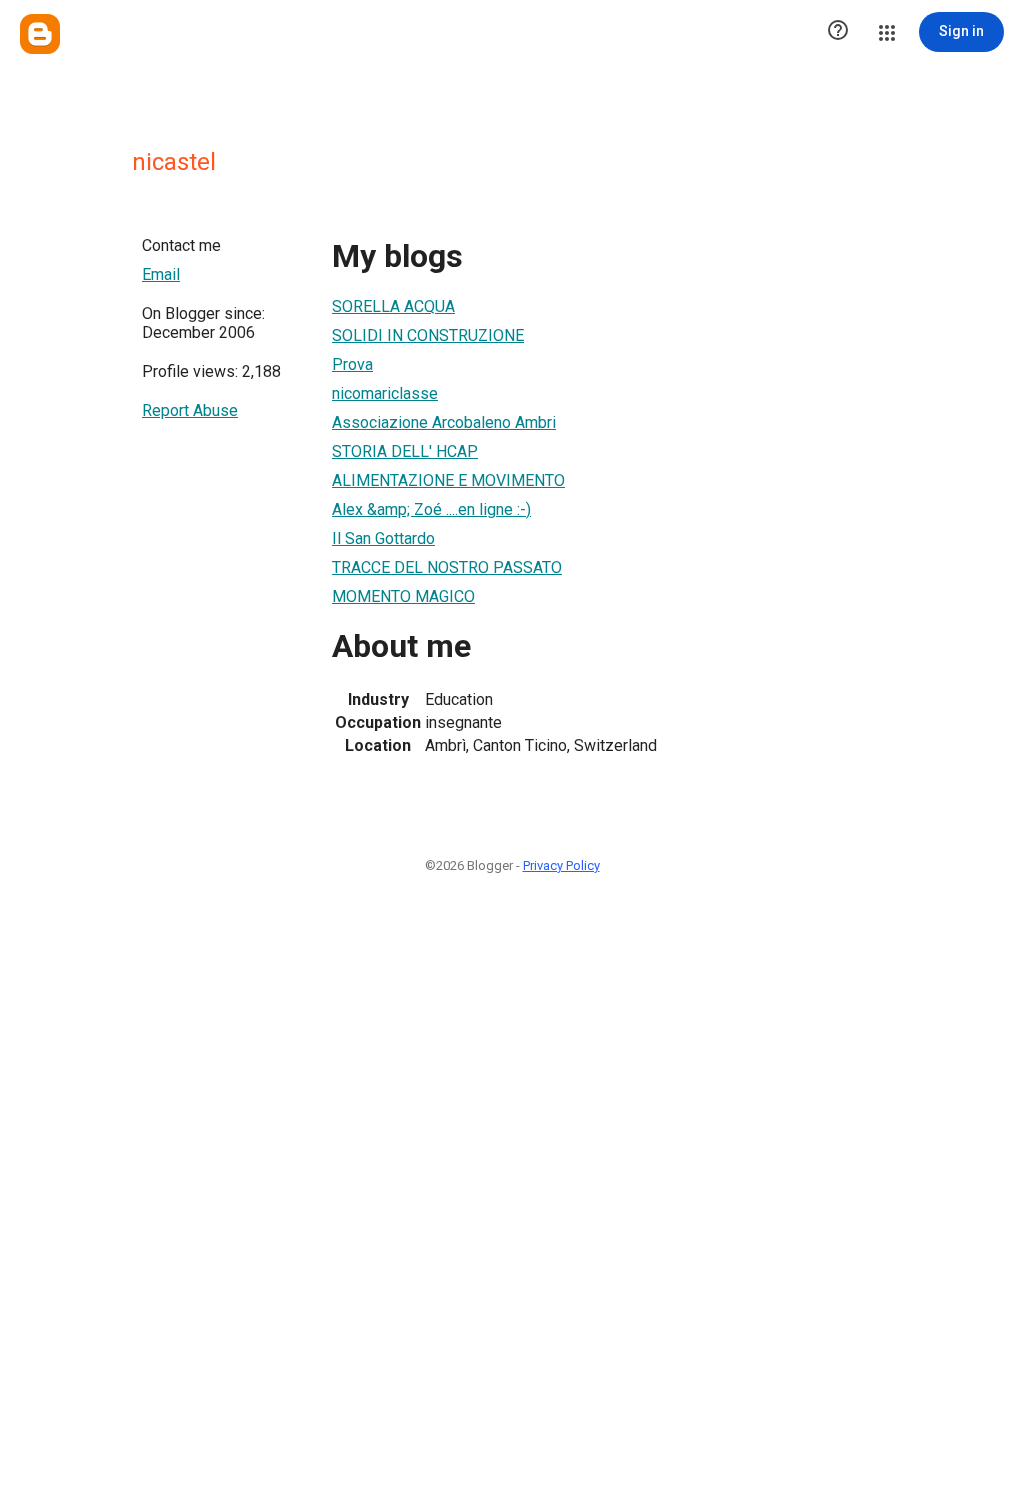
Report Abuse (190, 410)
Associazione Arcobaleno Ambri (444, 422)
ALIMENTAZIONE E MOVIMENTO (448, 480)
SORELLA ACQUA (393, 306)
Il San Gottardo (383, 538)
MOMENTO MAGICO (403, 596)
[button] (838, 32)
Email (161, 274)
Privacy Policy (561, 865)
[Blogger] (40, 34)
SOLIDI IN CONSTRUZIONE (428, 335)
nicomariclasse (385, 393)
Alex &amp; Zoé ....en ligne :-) (431, 509)
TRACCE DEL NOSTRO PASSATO (447, 567)
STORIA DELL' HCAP (405, 451)
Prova (352, 364)
